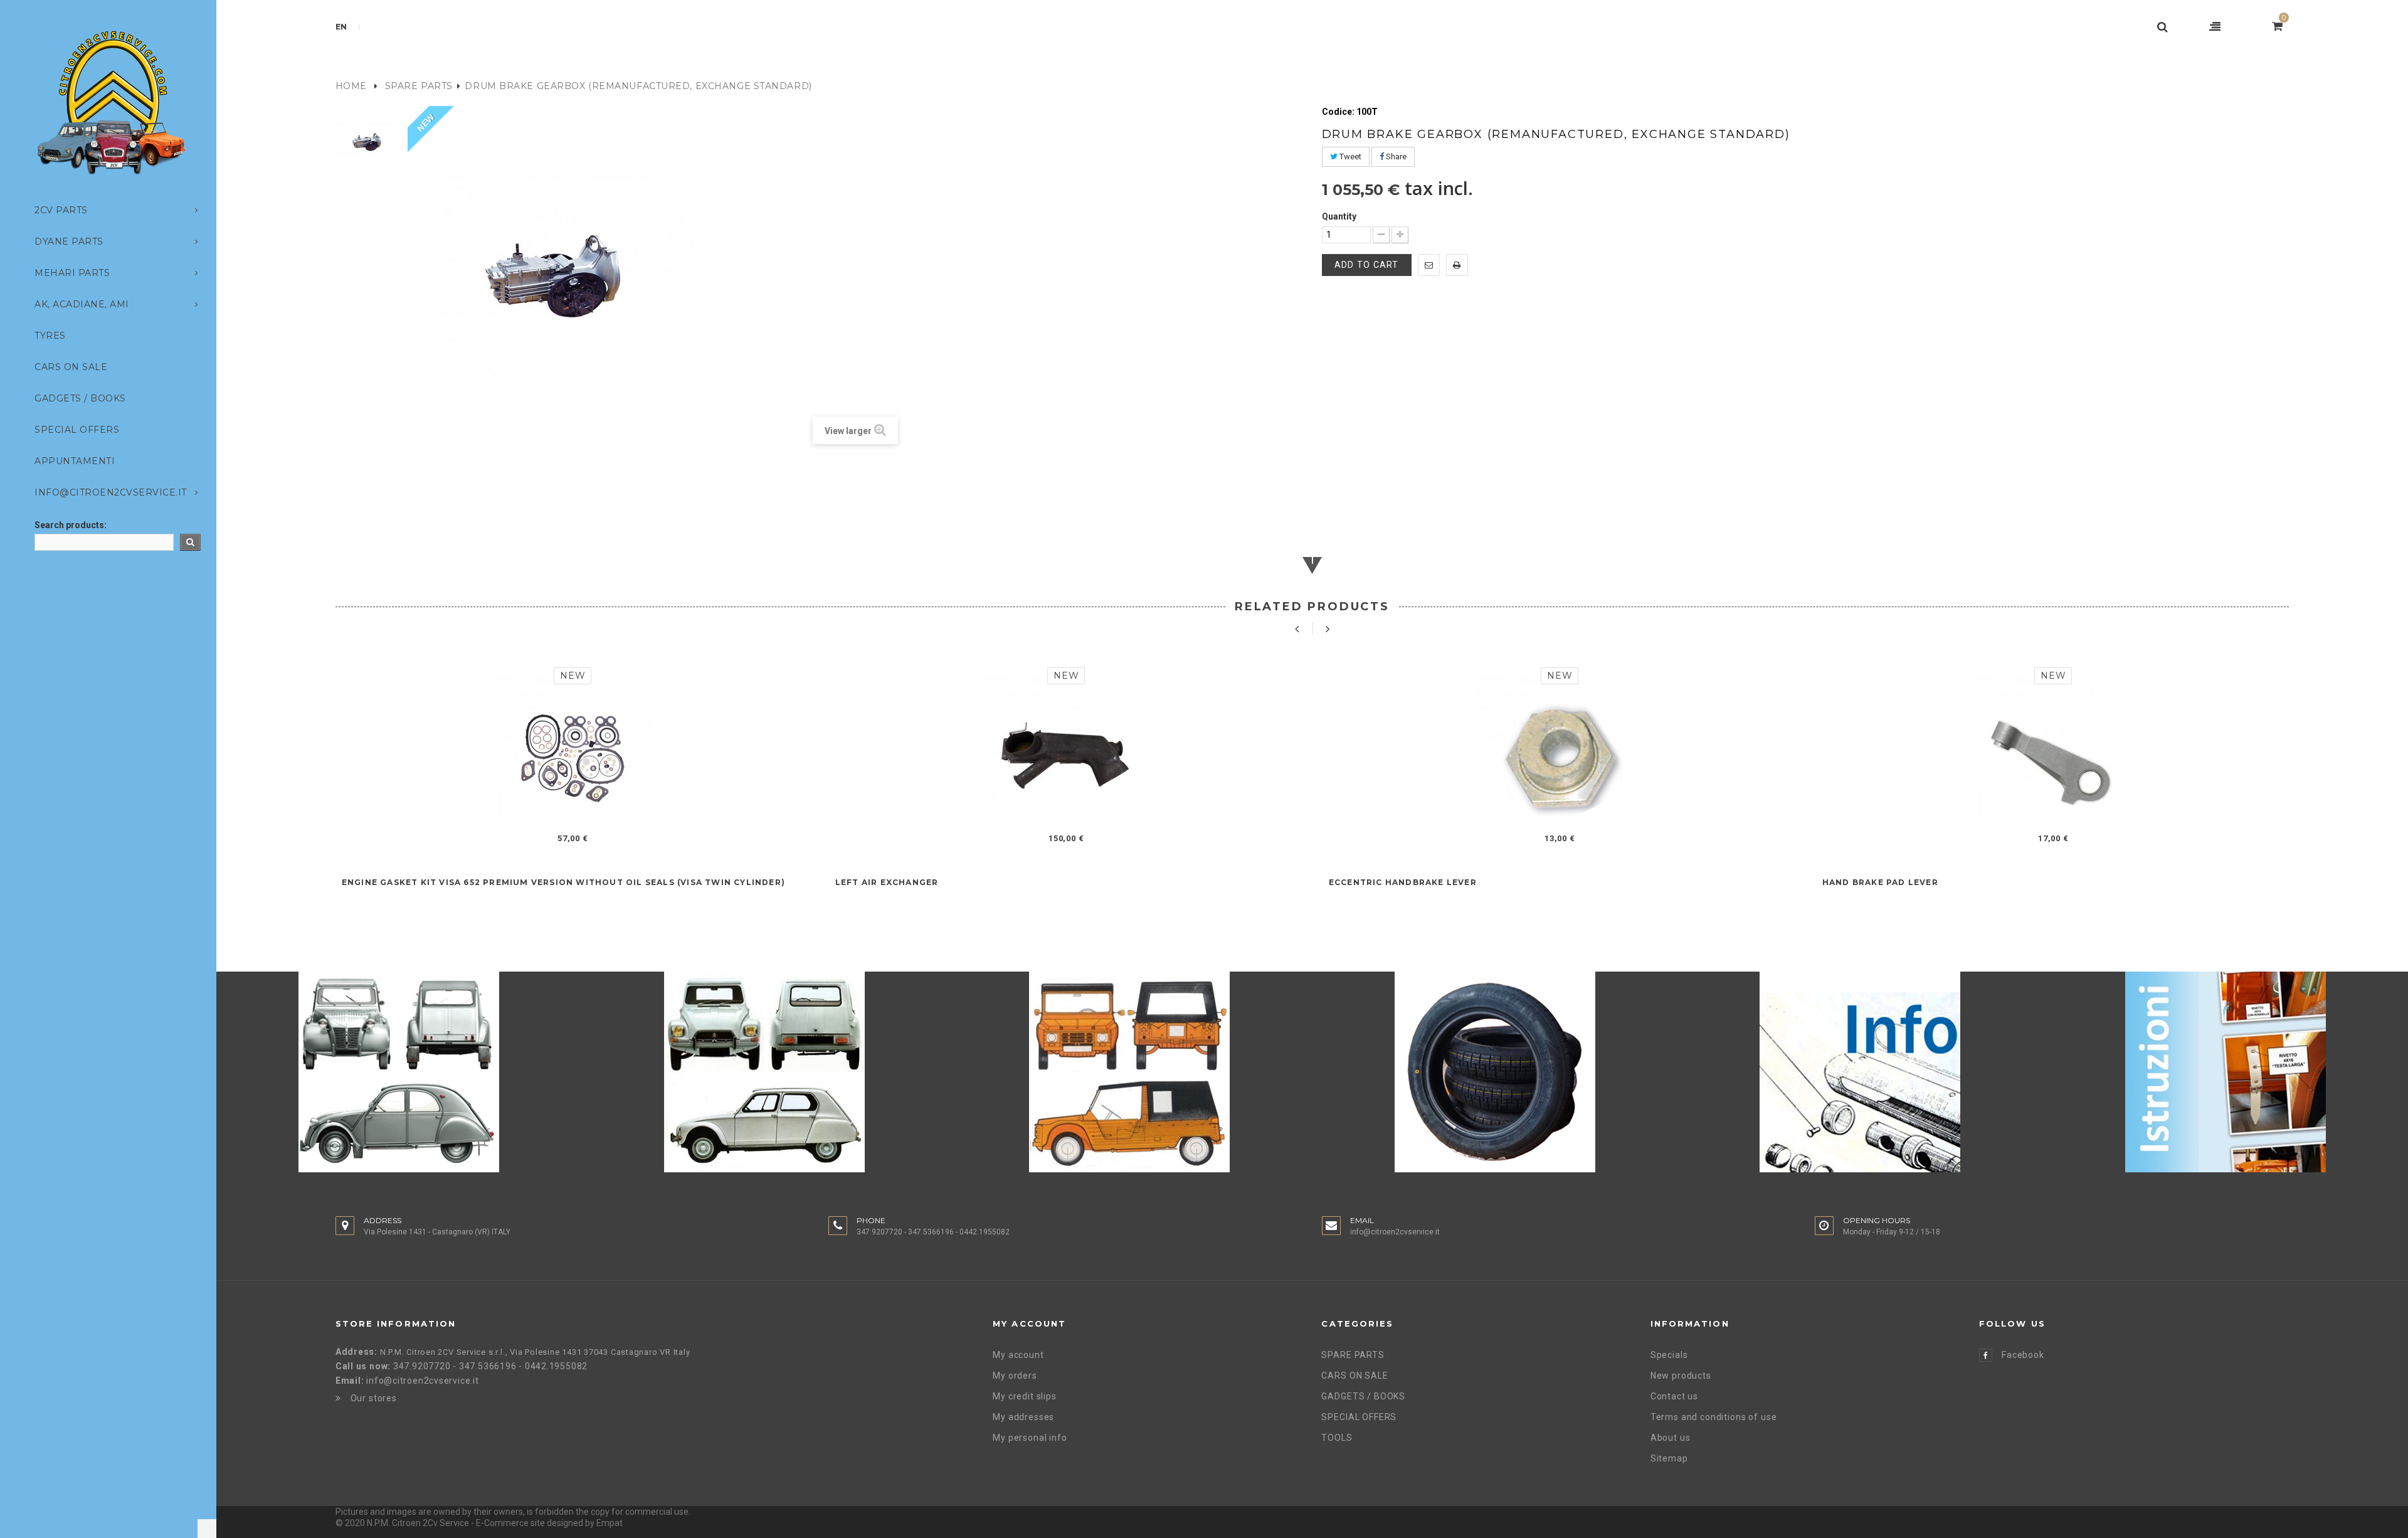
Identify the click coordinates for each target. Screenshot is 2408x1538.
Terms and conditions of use (1714, 1417)
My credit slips (1025, 1396)
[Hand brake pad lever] (2053, 758)
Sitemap (1669, 1458)
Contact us (1674, 1396)
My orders (1015, 1376)
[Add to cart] (557, 838)
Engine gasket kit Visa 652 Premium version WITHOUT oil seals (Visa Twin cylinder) (563, 882)
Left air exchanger (887, 882)
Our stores (374, 1398)
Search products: (71, 525)
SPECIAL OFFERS (1359, 1417)
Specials (1669, 1355)
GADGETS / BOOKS (1363, 1396)
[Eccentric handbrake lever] (1560, 758)
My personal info (1030, 1438)
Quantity (1339, 216)
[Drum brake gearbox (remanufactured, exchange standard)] (367, 143)
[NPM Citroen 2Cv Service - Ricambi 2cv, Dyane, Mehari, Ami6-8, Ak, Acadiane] (111, 102)
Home (351, 86)
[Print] (1457, 265)
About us (1671, 1438)
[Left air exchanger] (1066, 758)
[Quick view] (588, 838)
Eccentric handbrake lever (1403, 882)
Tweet (1349, 156)
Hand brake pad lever (1880, 882)
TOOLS (1337, 1438)
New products (1681, 1376)
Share (1395, 156)
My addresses (1023, 1417)
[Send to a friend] (1429, 265)
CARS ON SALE (1354, 1376)
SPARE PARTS (419, 86)
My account (1018, 1355)
